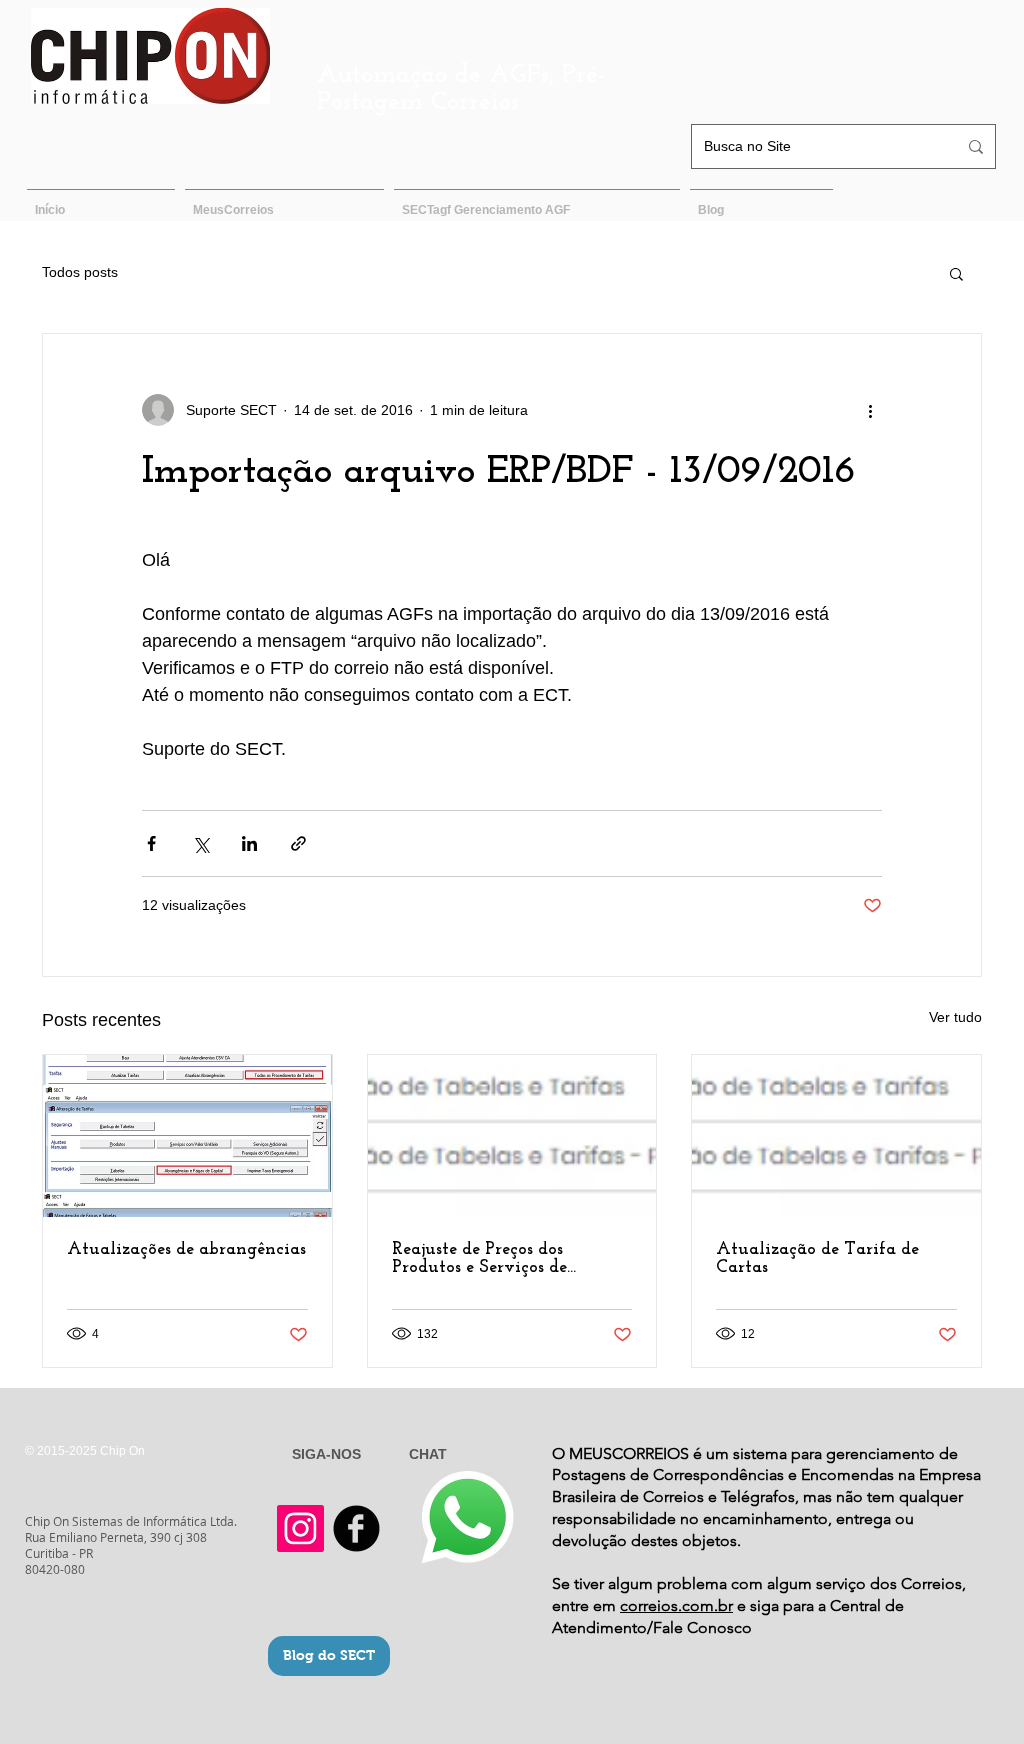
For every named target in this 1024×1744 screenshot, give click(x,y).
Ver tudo (955, 1017)
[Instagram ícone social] (300, 1528)
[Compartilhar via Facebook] (151, 843)
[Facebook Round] (356, 1528)
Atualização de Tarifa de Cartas (817, 1259)
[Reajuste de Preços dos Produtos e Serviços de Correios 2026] (512, 1136)
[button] (956, 273)
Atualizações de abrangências (186, 1250)
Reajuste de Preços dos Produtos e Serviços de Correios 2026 (479, 1259)
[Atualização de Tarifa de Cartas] (836, 1136)
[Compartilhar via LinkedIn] (249, 843)
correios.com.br (676, 1605)
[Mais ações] (870, 410)
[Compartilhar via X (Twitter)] (200, 843)
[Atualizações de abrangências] (187, 1136)
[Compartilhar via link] (298, 843)
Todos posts (80, 272)
